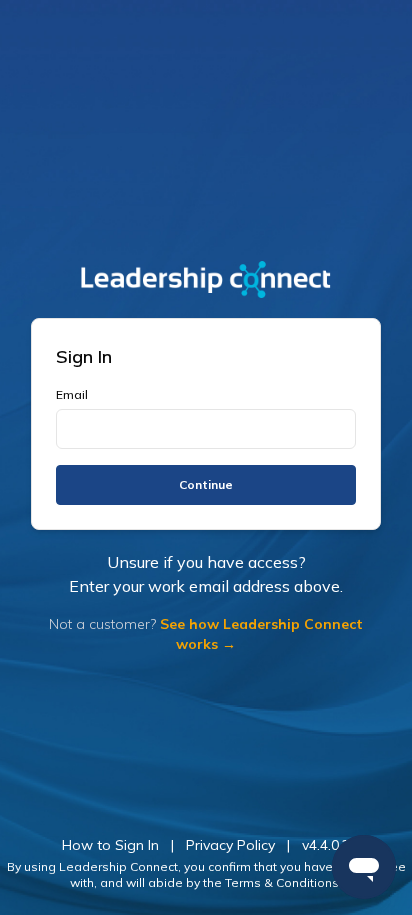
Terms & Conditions (282, 882)
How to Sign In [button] (110, 845)
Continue (206, 484)
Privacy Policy (230, 845)
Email (72, 394)
